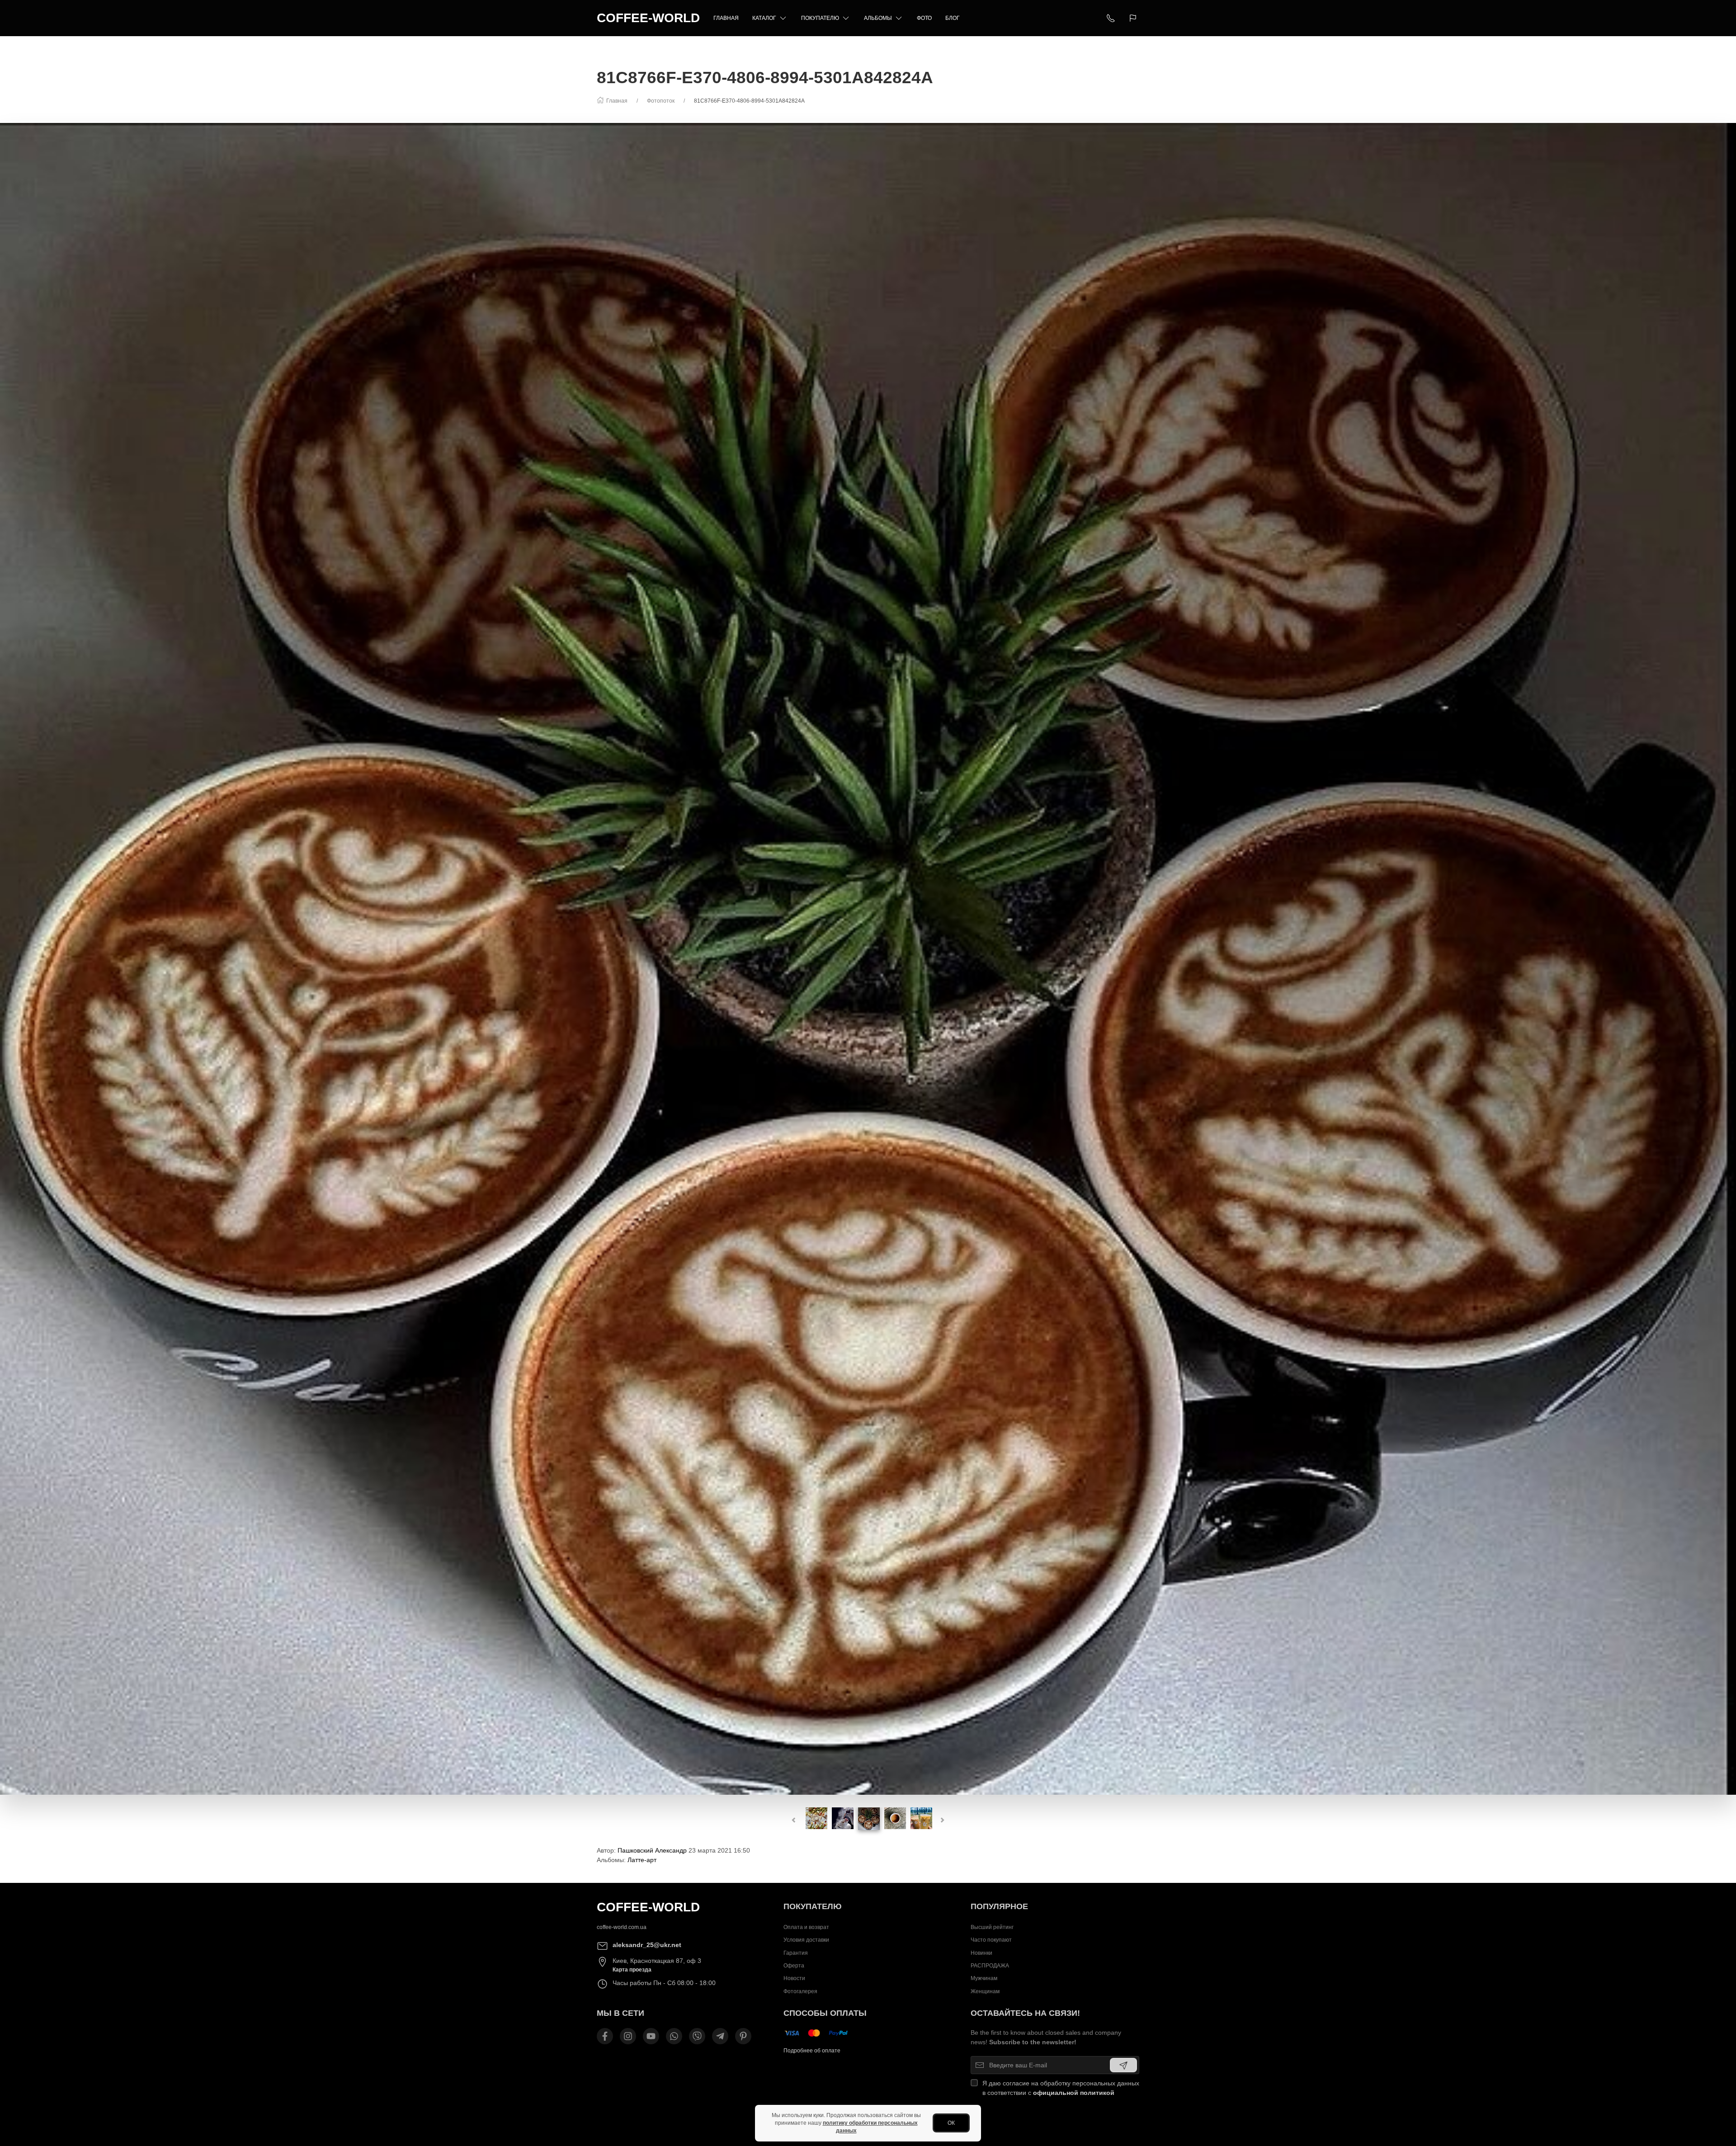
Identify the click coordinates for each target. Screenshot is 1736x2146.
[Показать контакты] (1111, 18)
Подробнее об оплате (812, 2051)
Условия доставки (806, 1940)
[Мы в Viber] (697, 2036)
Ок (951, 2123)
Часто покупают (991, 1940)
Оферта (794, 1966)
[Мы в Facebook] (605, 2036)
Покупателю (820, 18)
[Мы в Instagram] (628, 2036)
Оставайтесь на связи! (1025, 2013)
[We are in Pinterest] (743, 2036)
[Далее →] (868, 958)
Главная (726, 18)
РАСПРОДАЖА (990, 1966)
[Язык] (1134, 18)
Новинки (981, 1953)
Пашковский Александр (652, 1850)
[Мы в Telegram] (720, 2036)
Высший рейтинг (992, 1927)
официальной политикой (1074, 2093)
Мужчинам (984, 1979)
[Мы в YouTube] (651, 2036)
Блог (953, 18)
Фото (924, 18)
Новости (794, 1979)
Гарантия (796, 1953)
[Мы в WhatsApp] (674, 2036)
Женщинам (985, 1991)
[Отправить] (1123, 2065)
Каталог (764, 18)
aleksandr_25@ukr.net (647, 1945)
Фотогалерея (800, 1991)
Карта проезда (632, 1970)
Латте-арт (642, 1860)
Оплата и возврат (806, 1927)
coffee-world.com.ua (622, 1927)
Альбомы (878, 18)
